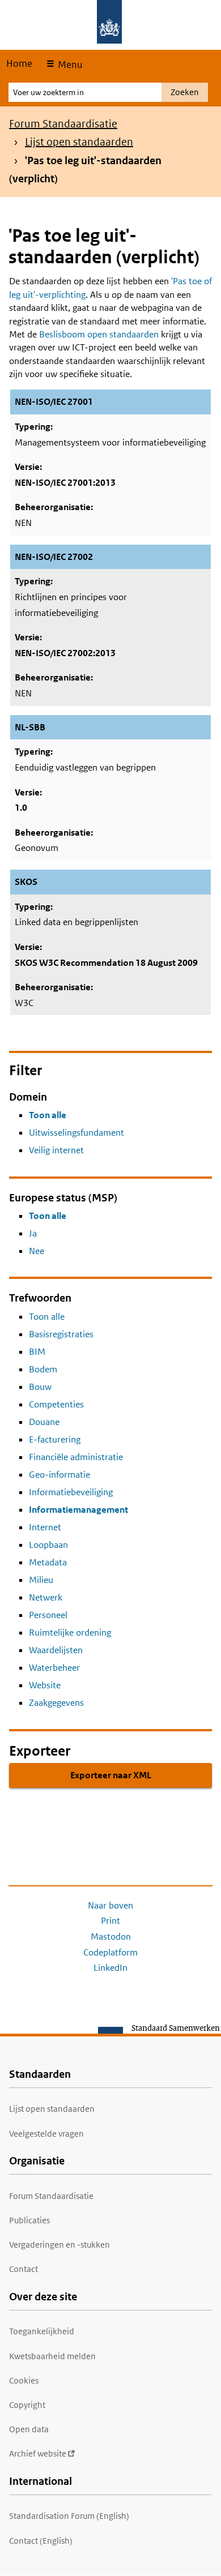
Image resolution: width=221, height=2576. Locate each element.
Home (19, 63)
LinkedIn (110, 1968)
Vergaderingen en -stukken (59, 2245)
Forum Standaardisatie (63, 124)
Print (110, 1921)
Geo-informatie (59, 1475)
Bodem (43, 1369)
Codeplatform (110, 1952)
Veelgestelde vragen (46, 2134)
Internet (45, 1527)
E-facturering (55, 1439)
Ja (33, 1233)
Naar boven (110, 1905)
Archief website (38, 2453)
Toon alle (48, 1115)
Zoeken (185, 92)
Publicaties (29, 2220)
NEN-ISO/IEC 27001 (54, 402)
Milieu (41, 1580)
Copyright (27, 2405)
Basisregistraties (61, 1334)
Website (45, 1685)
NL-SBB (30, 727)
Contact (24, 2269)
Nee (37, 1251)
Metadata (48, 1562)
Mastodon (111, 1937)
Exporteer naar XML (111, 1775)
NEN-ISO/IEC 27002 (54, 557)
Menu (69, 65)
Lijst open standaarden (79, 142)
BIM (37, 1352)
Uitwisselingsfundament (76, 1133)
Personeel (48, 1615)
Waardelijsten (56, 1650)
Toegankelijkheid (42, 2331)
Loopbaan (48, 1545)
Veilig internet (56, 1150)
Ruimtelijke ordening (70, 1633)
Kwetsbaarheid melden (52, 2356)
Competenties (56, 1404)
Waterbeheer (54, 1668)
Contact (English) (41, 2541)
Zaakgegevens (56, 1703)
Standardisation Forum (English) (69, 2516)
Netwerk (46, 1597)
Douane (44, 1422)
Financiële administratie (76, 1457)
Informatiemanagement (78, 1510)
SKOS (26, 882)
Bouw (40, 1387)
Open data (29, 2429)
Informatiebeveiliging (71, 1492)
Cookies (24, 2380)
